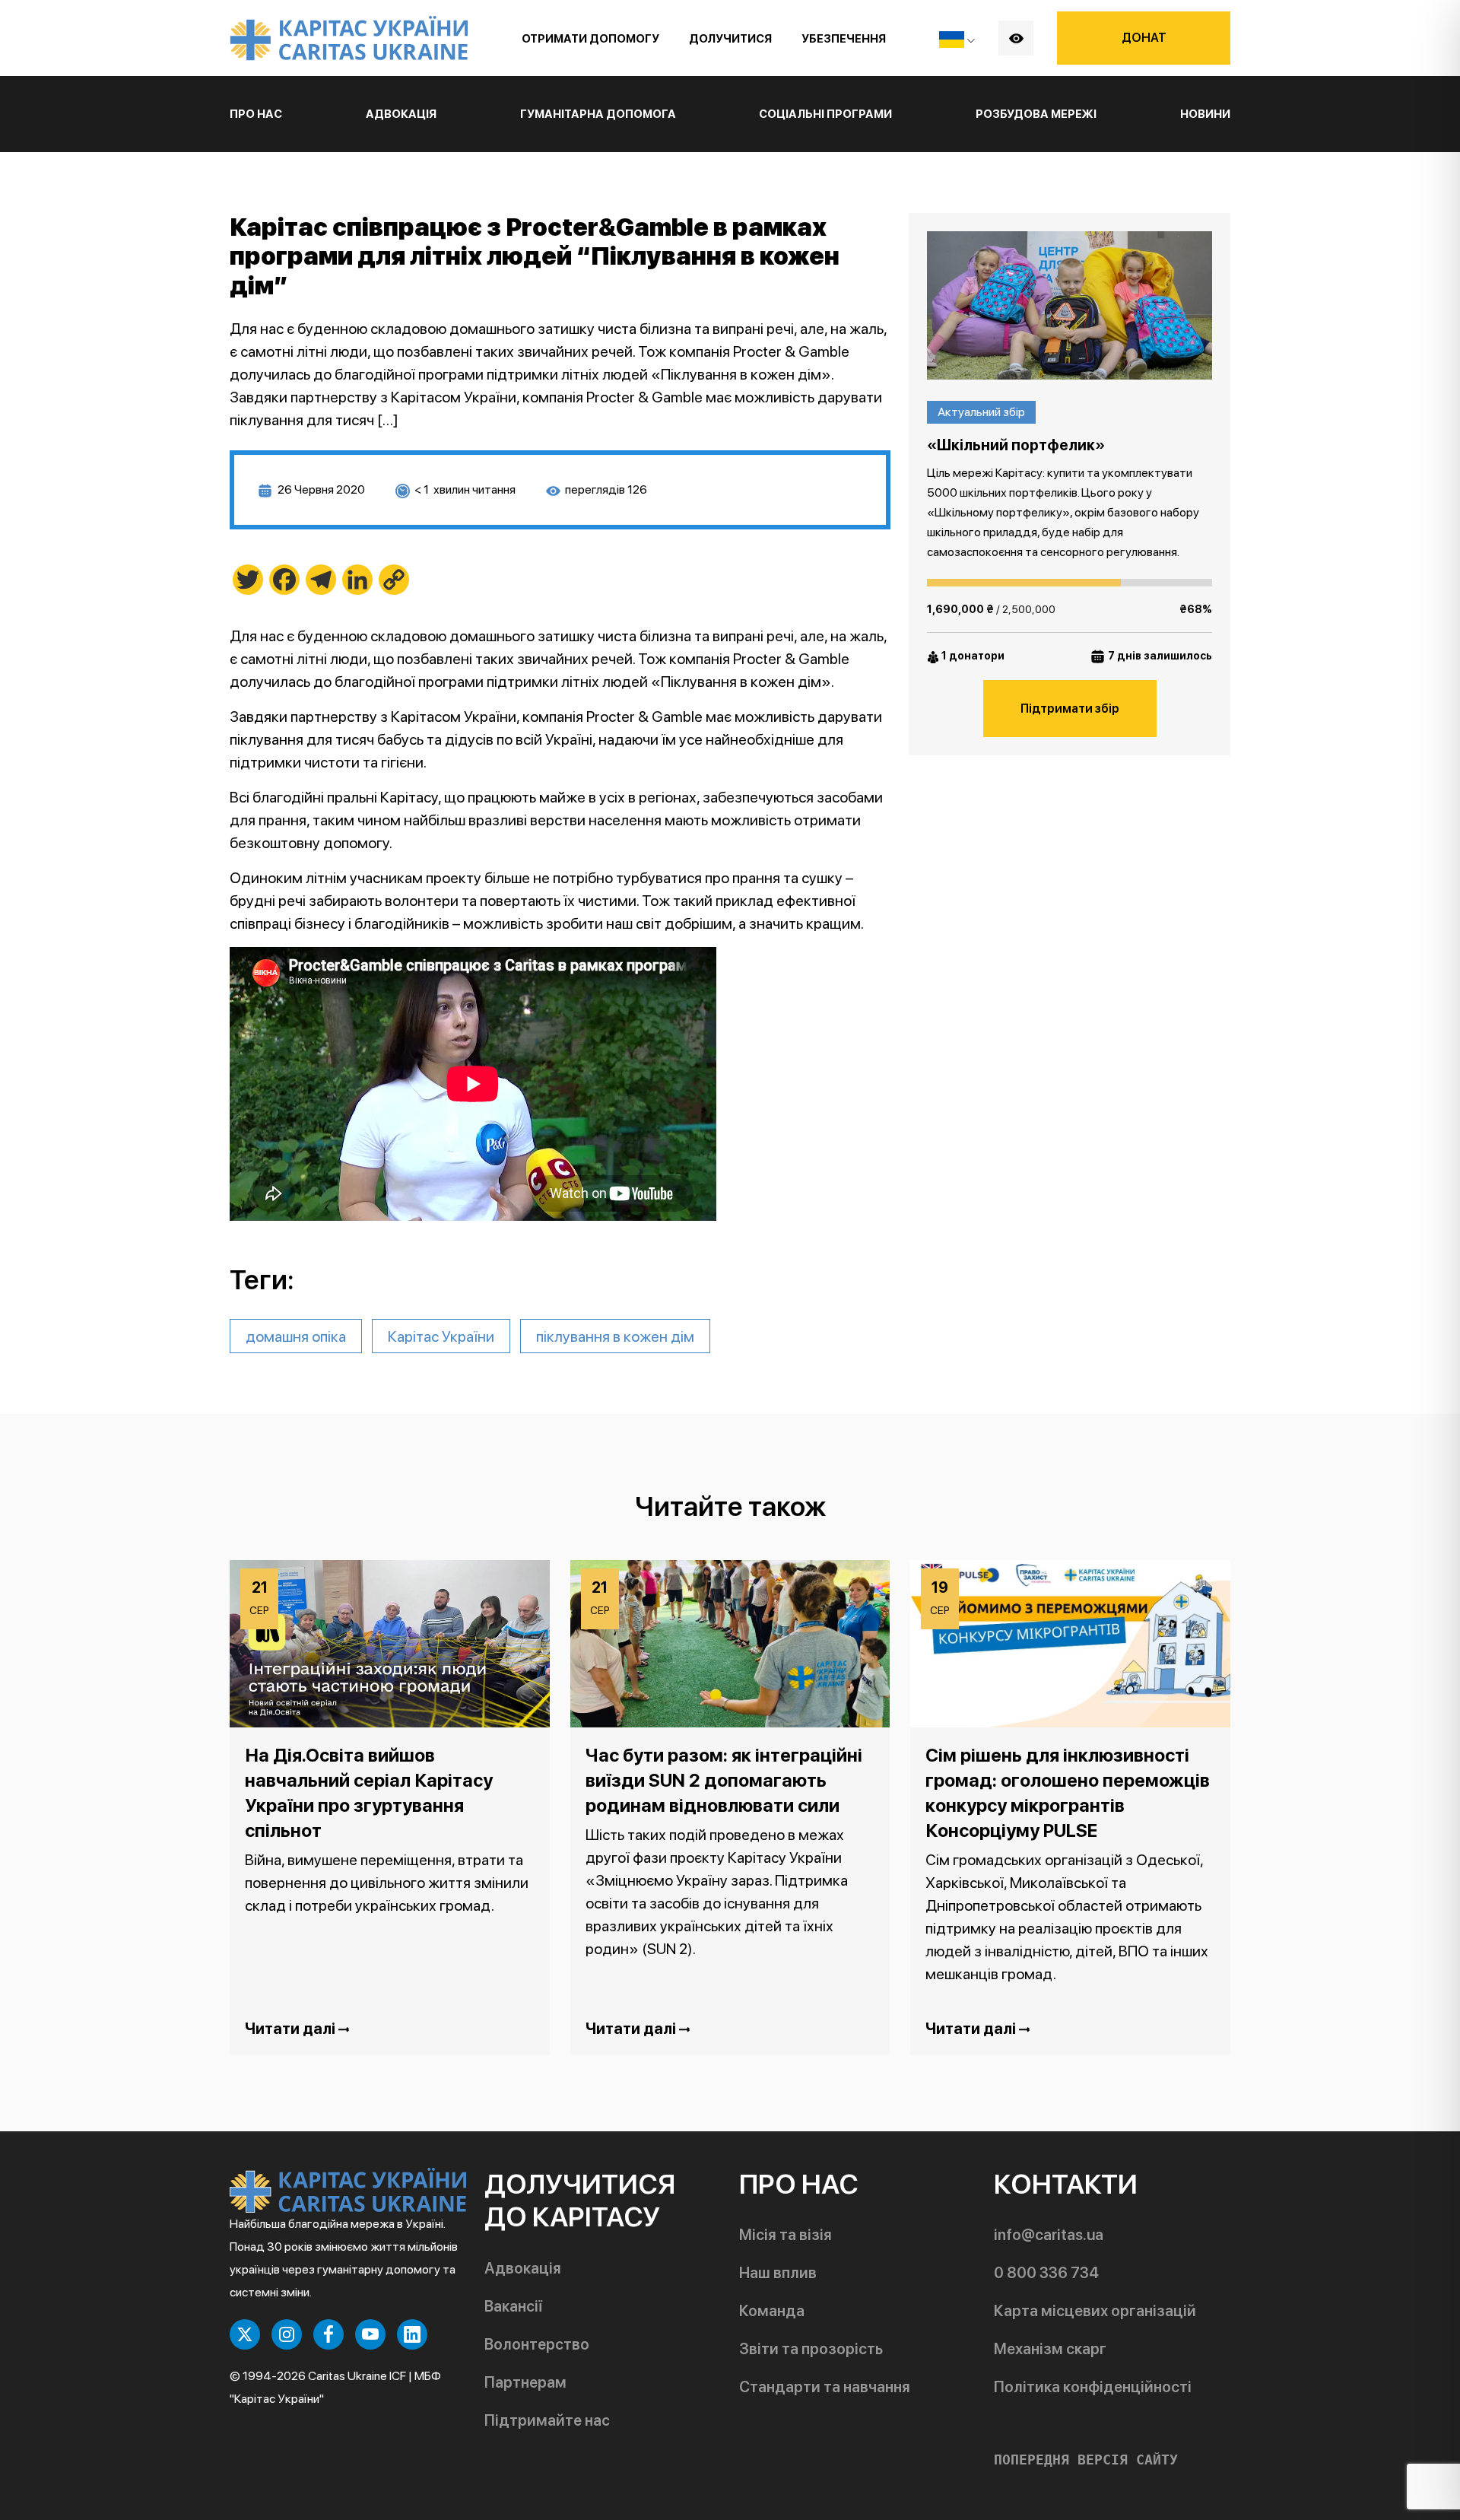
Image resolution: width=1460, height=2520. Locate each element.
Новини (1205, 114)
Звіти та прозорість (811, 2349)
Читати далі (292, 2029)
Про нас (256, 114)
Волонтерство (537, 2344)
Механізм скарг (1050, 2349)
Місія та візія (786, 2235)
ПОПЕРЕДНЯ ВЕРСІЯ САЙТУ (1086, 2460)
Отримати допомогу (590, 39)
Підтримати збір (1070, 709)
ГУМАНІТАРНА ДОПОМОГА (598, 114)
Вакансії (513, 2306)
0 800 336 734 (1046, 2273)
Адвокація (523, 2268)
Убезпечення (844, 39)
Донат (1144, 38)
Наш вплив (778, 2273)
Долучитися (730, 39)
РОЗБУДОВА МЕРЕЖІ (1036, 114)
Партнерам (525, 2382)
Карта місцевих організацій (1095, 2311)
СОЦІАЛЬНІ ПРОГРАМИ (825, 114)
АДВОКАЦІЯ (401, 114)
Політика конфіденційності (1093, 2387)
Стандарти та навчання (825, 2387)
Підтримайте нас (547, 2420)
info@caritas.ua (1049, 2235)
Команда (772, 2311)
